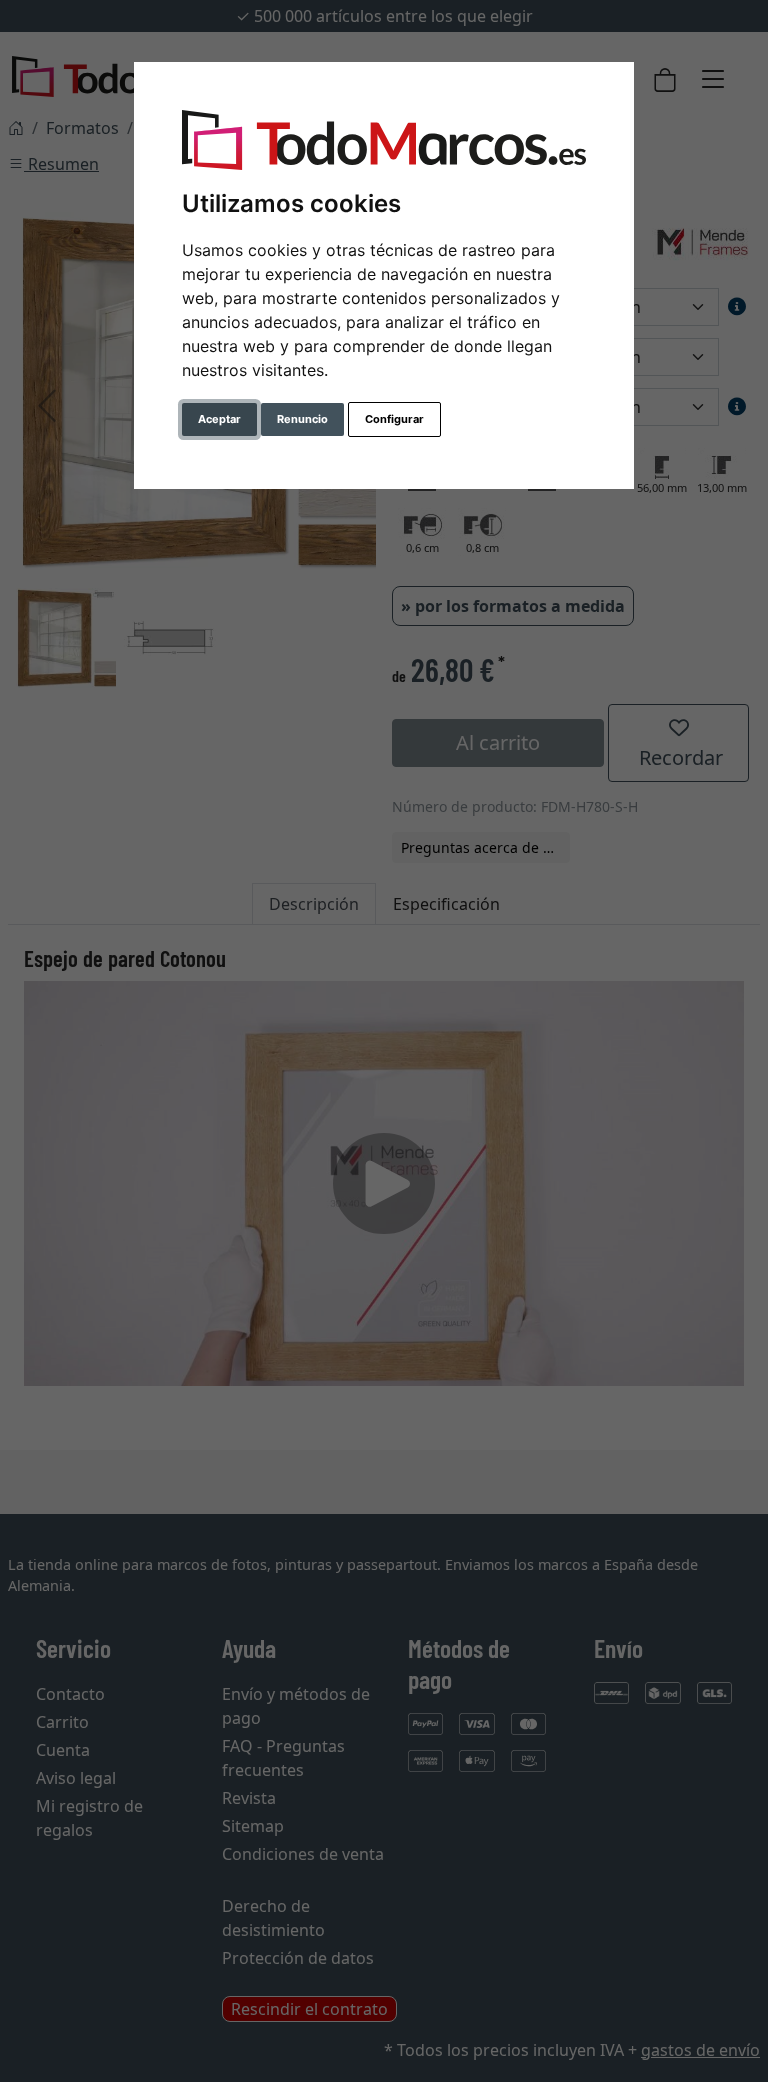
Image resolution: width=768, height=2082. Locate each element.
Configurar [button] (394, 419)
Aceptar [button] (219, 419)
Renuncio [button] (302, 419)
